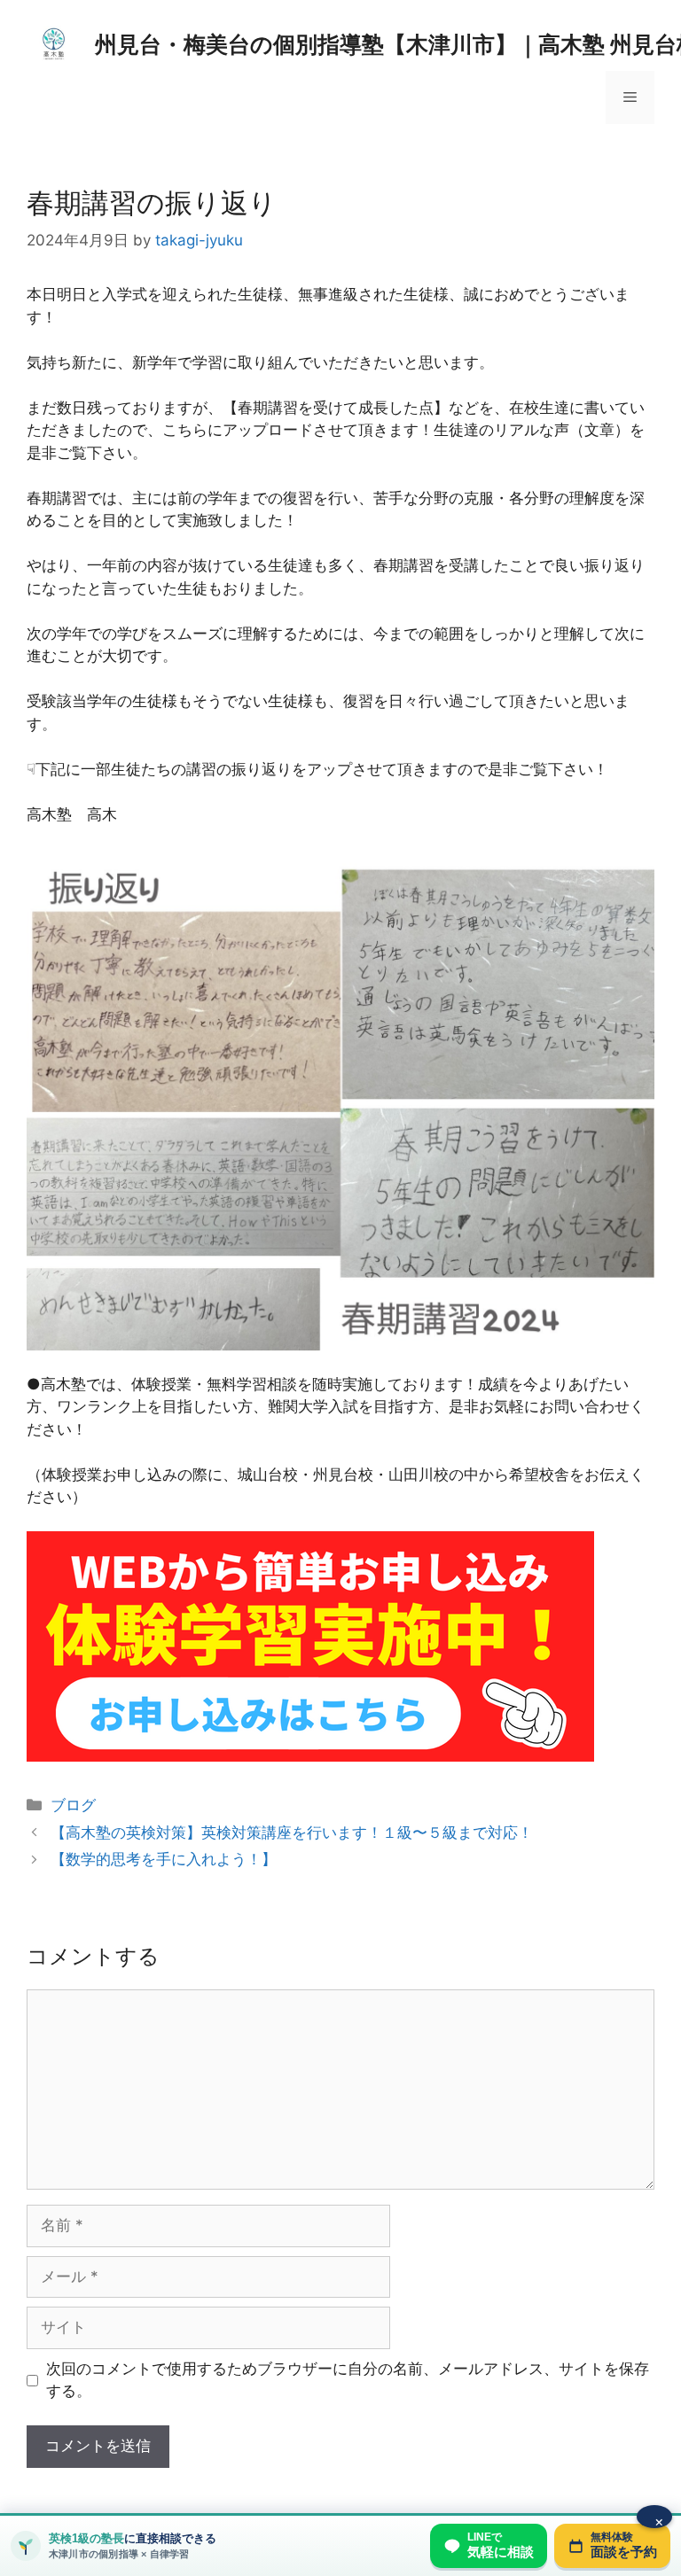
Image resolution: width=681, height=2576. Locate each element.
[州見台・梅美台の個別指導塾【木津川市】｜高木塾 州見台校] (53, 43)
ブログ (73, 1805)
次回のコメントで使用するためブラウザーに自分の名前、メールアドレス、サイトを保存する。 (348, 2380)
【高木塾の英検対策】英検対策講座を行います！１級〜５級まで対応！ (292, 1833)
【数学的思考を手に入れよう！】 (164, 1859)
